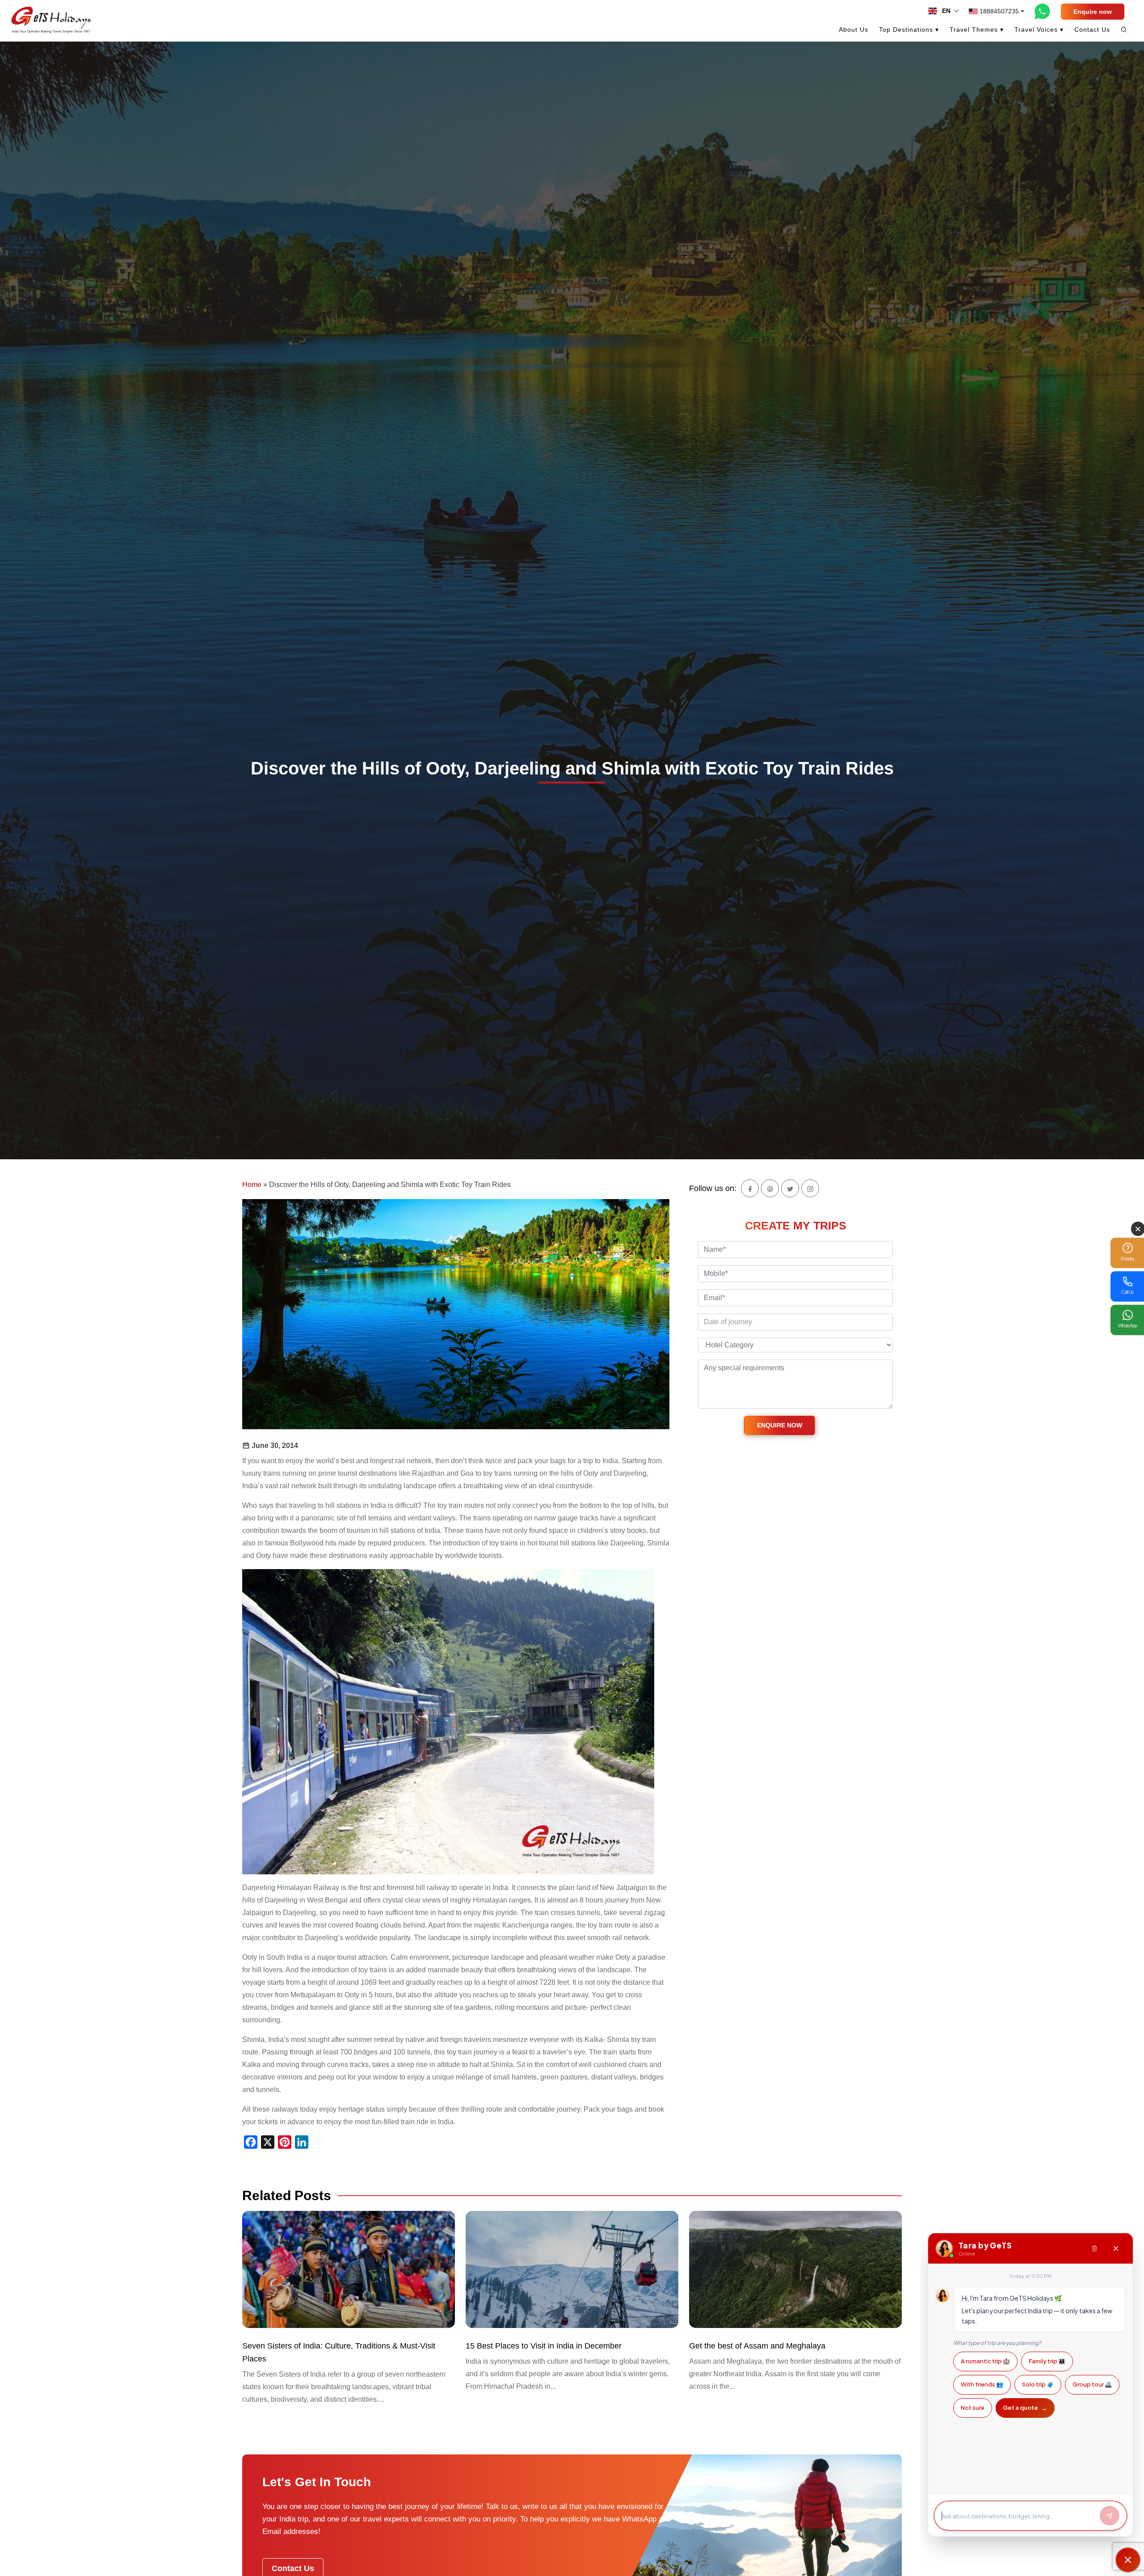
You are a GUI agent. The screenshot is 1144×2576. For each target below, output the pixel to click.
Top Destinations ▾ (909, 29)
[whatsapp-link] (1043, 11)
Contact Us (1092, 29)
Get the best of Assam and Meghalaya (757, 2346)
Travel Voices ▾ (1039, 29)
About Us (854, 29)
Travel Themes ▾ (977, 29)
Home (252, 1185)
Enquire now (1093, 12)
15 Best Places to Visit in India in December (544, 2346)
